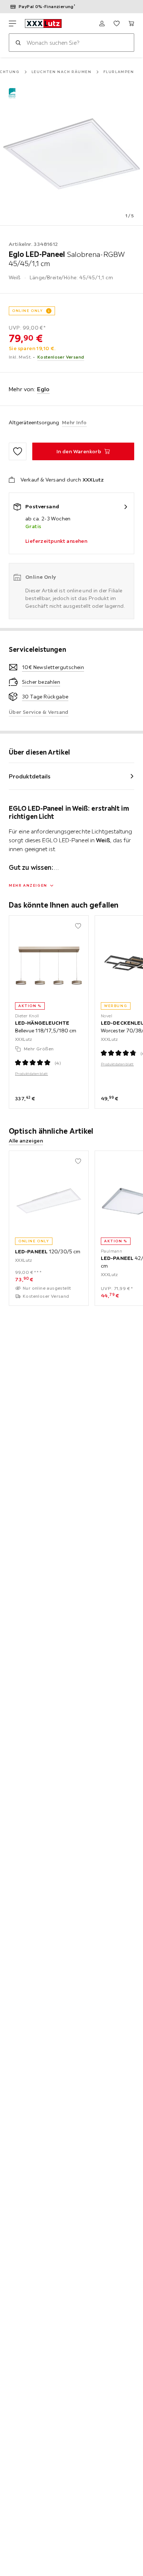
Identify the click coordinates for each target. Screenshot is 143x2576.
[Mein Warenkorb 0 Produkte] (131, 23)
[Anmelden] (102, 23)
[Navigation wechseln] (12, 23)
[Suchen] (18, 43)
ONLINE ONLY (27, 311)
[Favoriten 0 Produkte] (117, 23)
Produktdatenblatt (32, 1074)
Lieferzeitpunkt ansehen (56, 541)
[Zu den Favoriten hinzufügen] (18, 451)
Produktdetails (30, 776)
